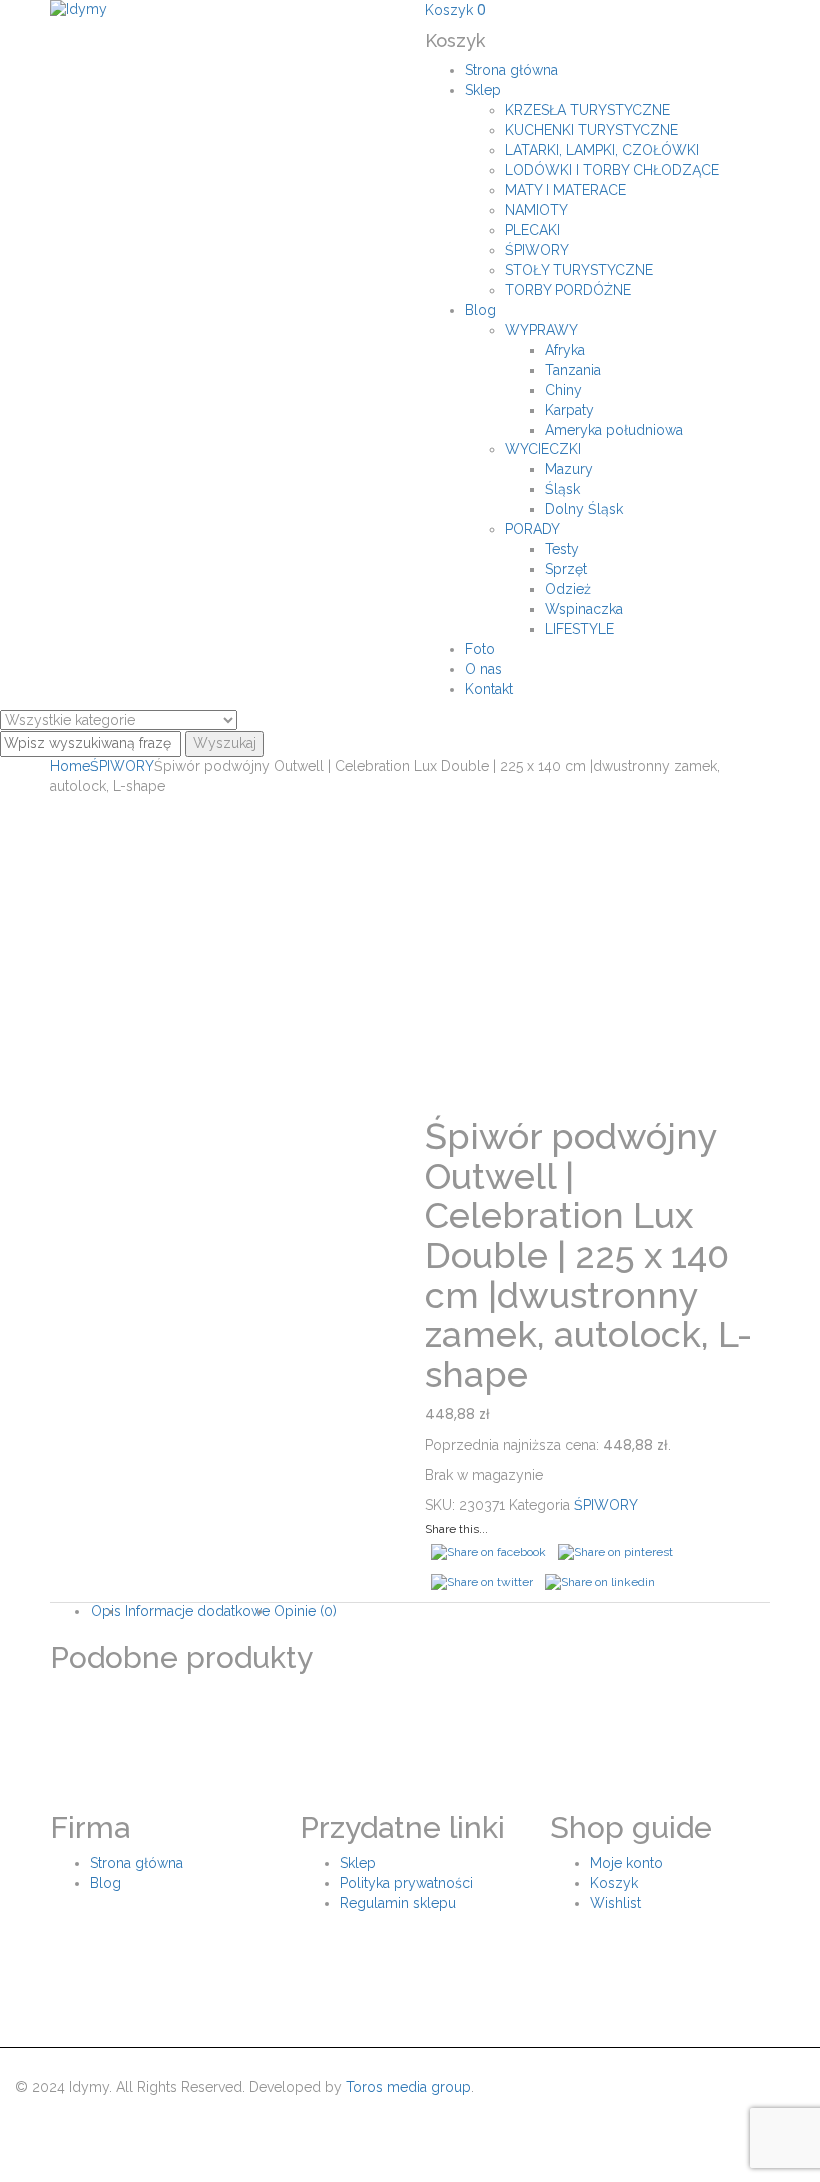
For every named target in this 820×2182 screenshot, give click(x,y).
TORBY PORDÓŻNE (568, 290)
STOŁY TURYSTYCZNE (579, 270)
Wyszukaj (224, 743)
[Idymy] (78, 9)
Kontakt (489, 689)
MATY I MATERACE (565, 190)
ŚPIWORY (537, 250)
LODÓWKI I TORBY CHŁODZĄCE (612, 170)
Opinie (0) (305, 1611)
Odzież (568, 589)
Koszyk (614, 1883)
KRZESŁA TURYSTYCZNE (587, 110)
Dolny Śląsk (584, 509)
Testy (562, 549)
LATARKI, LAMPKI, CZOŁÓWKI (602, 150)
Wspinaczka (584, 609)
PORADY (532, 529)
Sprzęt (566, 569)
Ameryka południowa (614, 430)
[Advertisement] (410, 947)
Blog (480, 310)
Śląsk (562, 489)
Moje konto (626, 1863)
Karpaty (569, 410)
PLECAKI (532, 230)
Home (70, 766)
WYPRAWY (541, 330)
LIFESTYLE (579, 629)
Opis (106, 1611)
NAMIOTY (536, 210)
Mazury (569, 469)
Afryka (565, 350)
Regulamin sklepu (398, 1903)
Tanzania (573, 370)
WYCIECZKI (543, 449)
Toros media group (408, 2087)
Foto (480, 649)
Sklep (483, 90)
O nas (483, 669)
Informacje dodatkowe (197, 1611)
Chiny (563, 390)
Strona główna (511, 70)
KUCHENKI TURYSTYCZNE (591, 130)
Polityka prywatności (406, 1883)
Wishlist (615, 1903)
